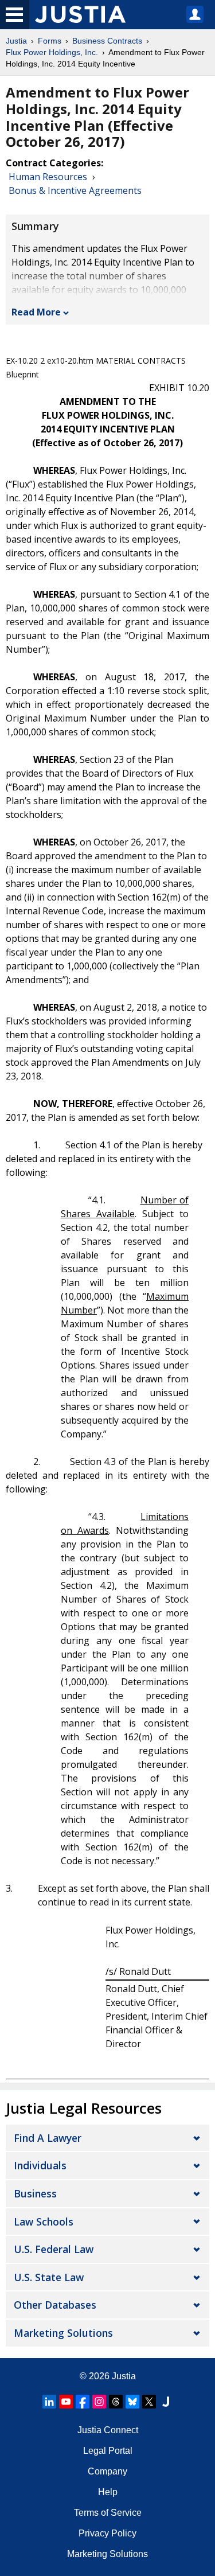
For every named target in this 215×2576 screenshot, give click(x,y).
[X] (149, 2402)
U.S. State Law (49, 2277)
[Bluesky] (132, 2402)
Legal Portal (108, 2451)
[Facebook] (83, 2402)
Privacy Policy (107, 2533)
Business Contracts (107, 41)
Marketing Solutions (63, 2333)
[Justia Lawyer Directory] (166, 2402)
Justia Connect (108, 2430)
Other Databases (55, 2305)
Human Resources (48, 177)
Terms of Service (108, 2513)
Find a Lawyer (48, 2138)
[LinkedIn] (49, 2402)
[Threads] (116, 2402)
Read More (36, 312)
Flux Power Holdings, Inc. (52, 52)
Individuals (40, 2165)
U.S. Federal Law (54, 2249)
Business (35, 2193)
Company (107, 2471)
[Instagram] (99, 2402)
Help (108, 2492)
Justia (16, 41)
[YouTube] (66, 2402)
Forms (50, 41)
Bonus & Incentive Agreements (75, 190)
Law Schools (44, 2222)
